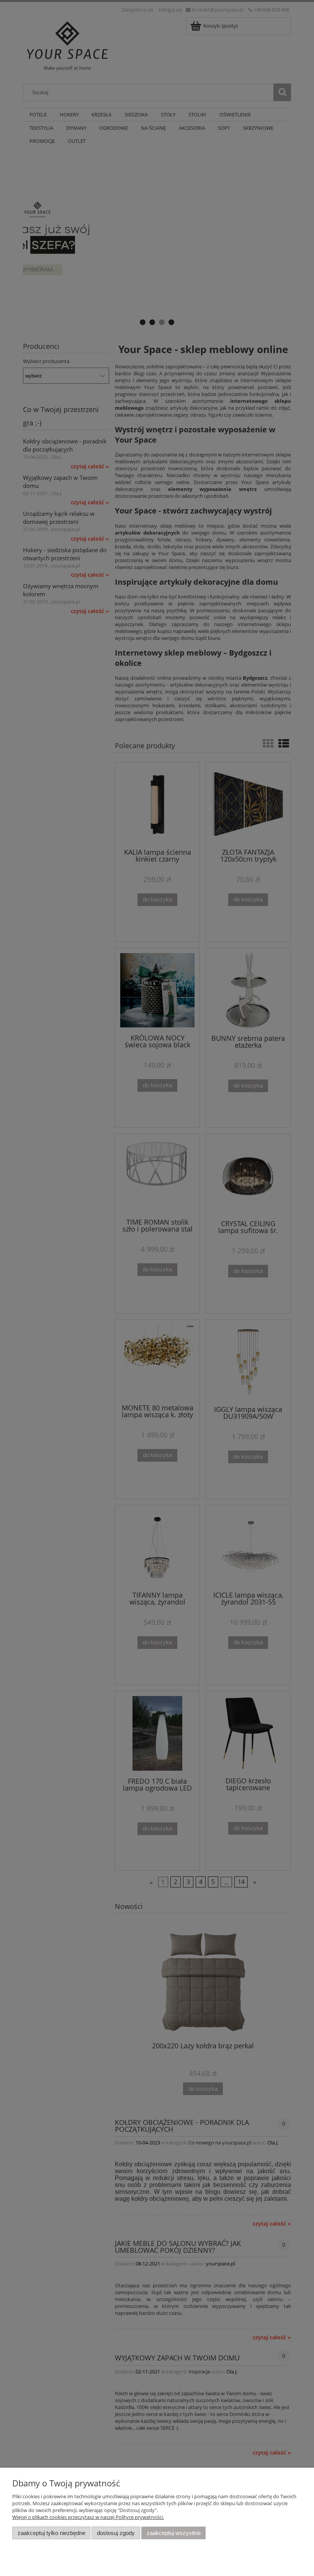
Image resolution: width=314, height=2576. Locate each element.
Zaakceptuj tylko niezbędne (52, 2533)
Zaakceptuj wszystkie (174, 2533)
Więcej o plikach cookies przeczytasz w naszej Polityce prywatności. (88, 2517)
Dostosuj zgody (116, 2533)
